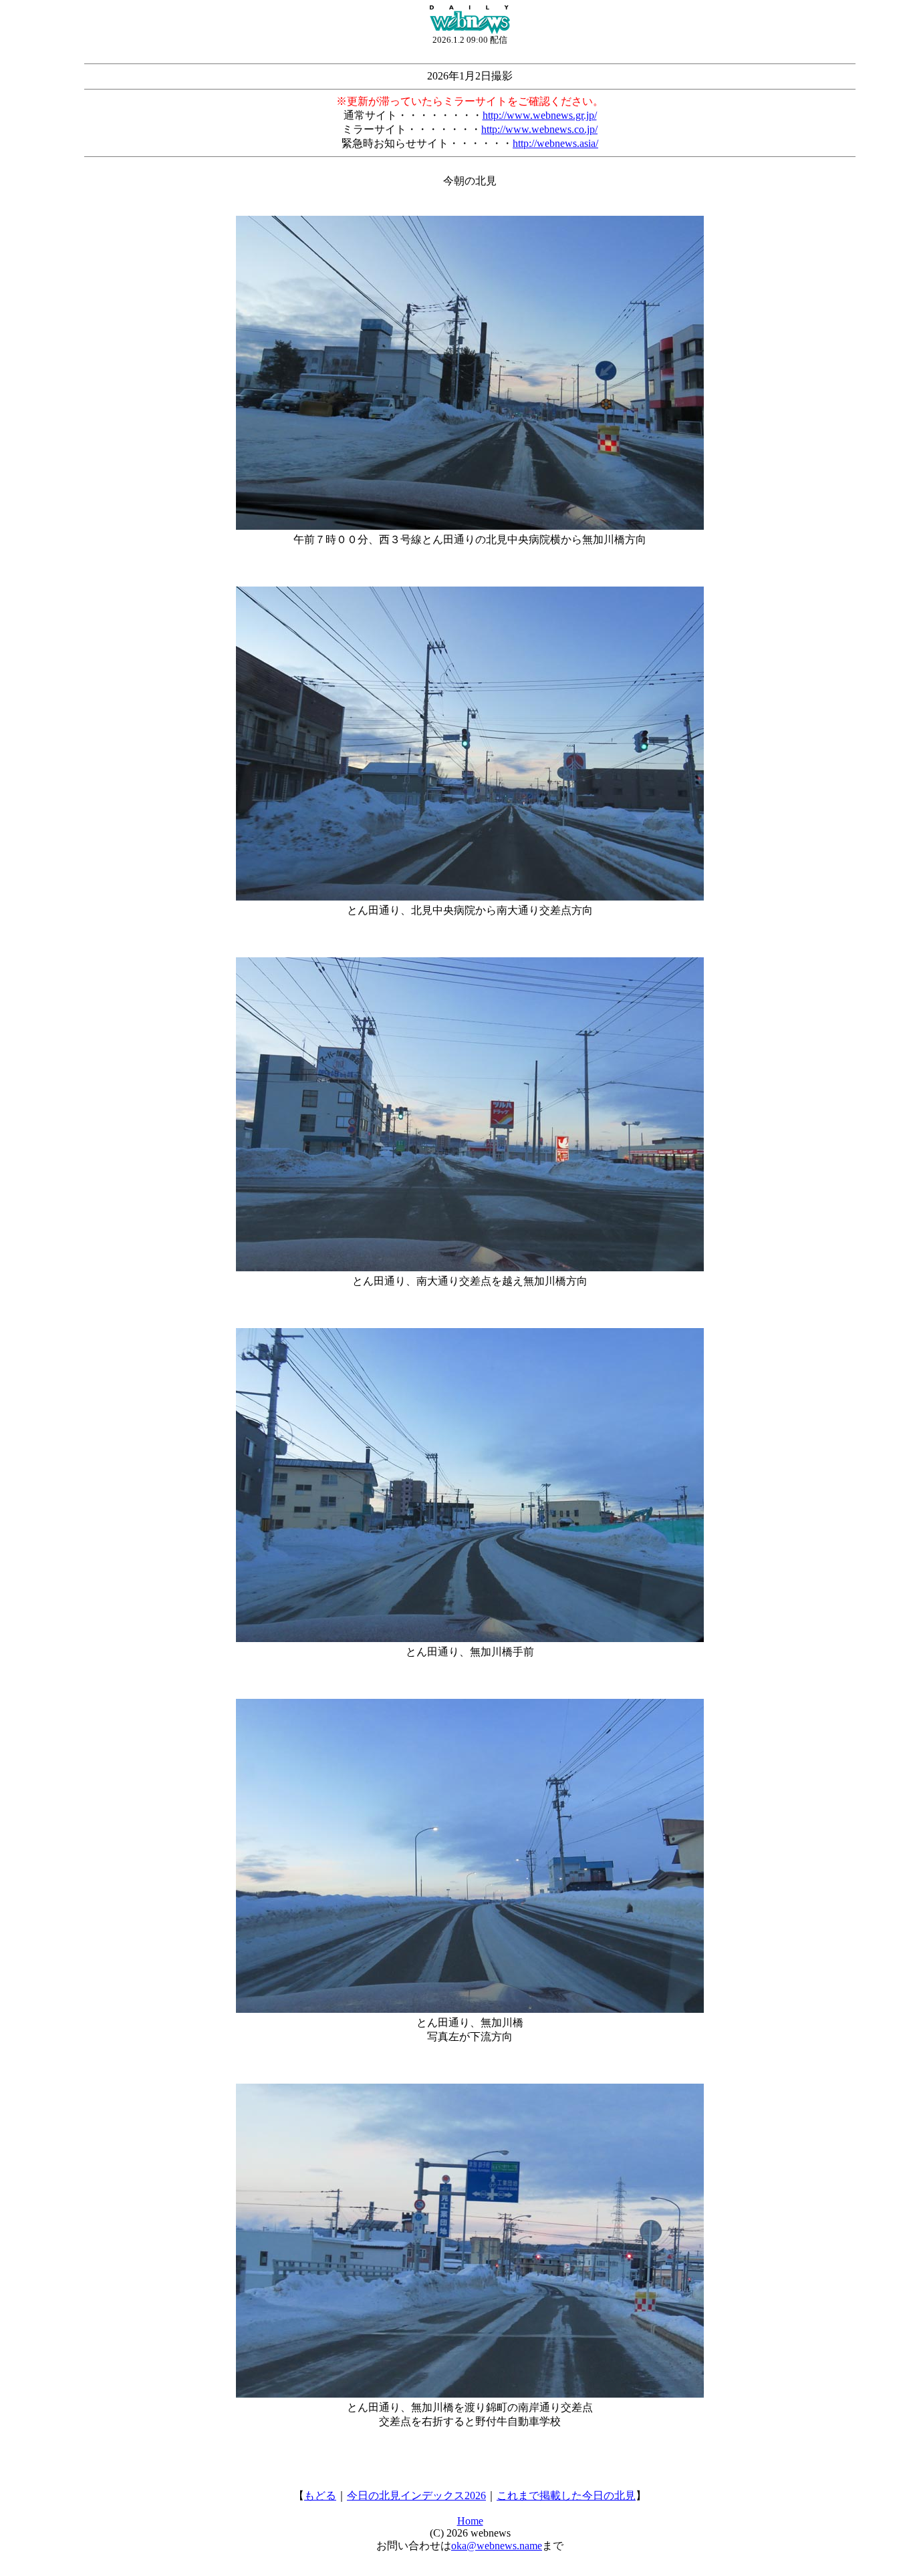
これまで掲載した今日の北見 (566, 2495)
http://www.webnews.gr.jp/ (540, 115)
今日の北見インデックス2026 (416, 2495)
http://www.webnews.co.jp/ (539, 129)
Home (470, 2521)
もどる (320, 2495)
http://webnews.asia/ (555, 143)
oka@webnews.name (497, 2546)
